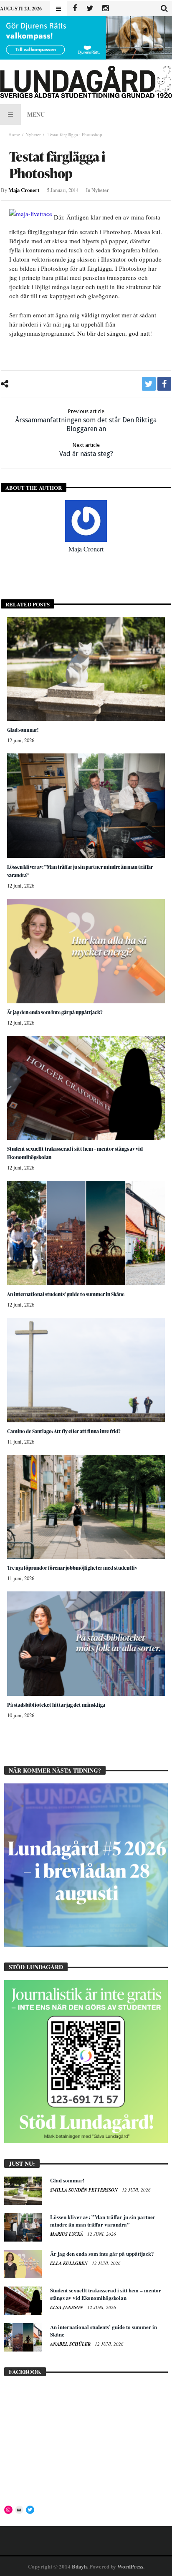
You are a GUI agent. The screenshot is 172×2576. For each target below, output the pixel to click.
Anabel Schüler (71, 2344)
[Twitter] (90, 9)
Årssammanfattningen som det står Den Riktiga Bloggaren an (86, 420)
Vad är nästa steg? (86, 450)
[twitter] (149, 384)
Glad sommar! (23, 730)
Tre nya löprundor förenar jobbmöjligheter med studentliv (72, 1568)
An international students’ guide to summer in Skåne (66, 1294)
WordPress (130, 2566)
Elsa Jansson (67, 2307)
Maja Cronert (24, 190)
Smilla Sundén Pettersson (85, 2190)
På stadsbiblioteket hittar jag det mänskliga (56, 1705)
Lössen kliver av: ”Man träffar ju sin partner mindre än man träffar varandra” (103, 2221)
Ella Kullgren (70, 2263)
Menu (36, 114)
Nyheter (33, 134)
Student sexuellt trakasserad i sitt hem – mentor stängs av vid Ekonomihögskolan (106, 2294)
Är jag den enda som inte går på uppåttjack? (55, 1012)
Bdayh (79, 2566)
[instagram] (105, 9)
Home (14, 134)
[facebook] (164, 384)
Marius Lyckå (67, 2234)
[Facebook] (75, 9)
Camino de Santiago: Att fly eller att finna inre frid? (64, 1431)
